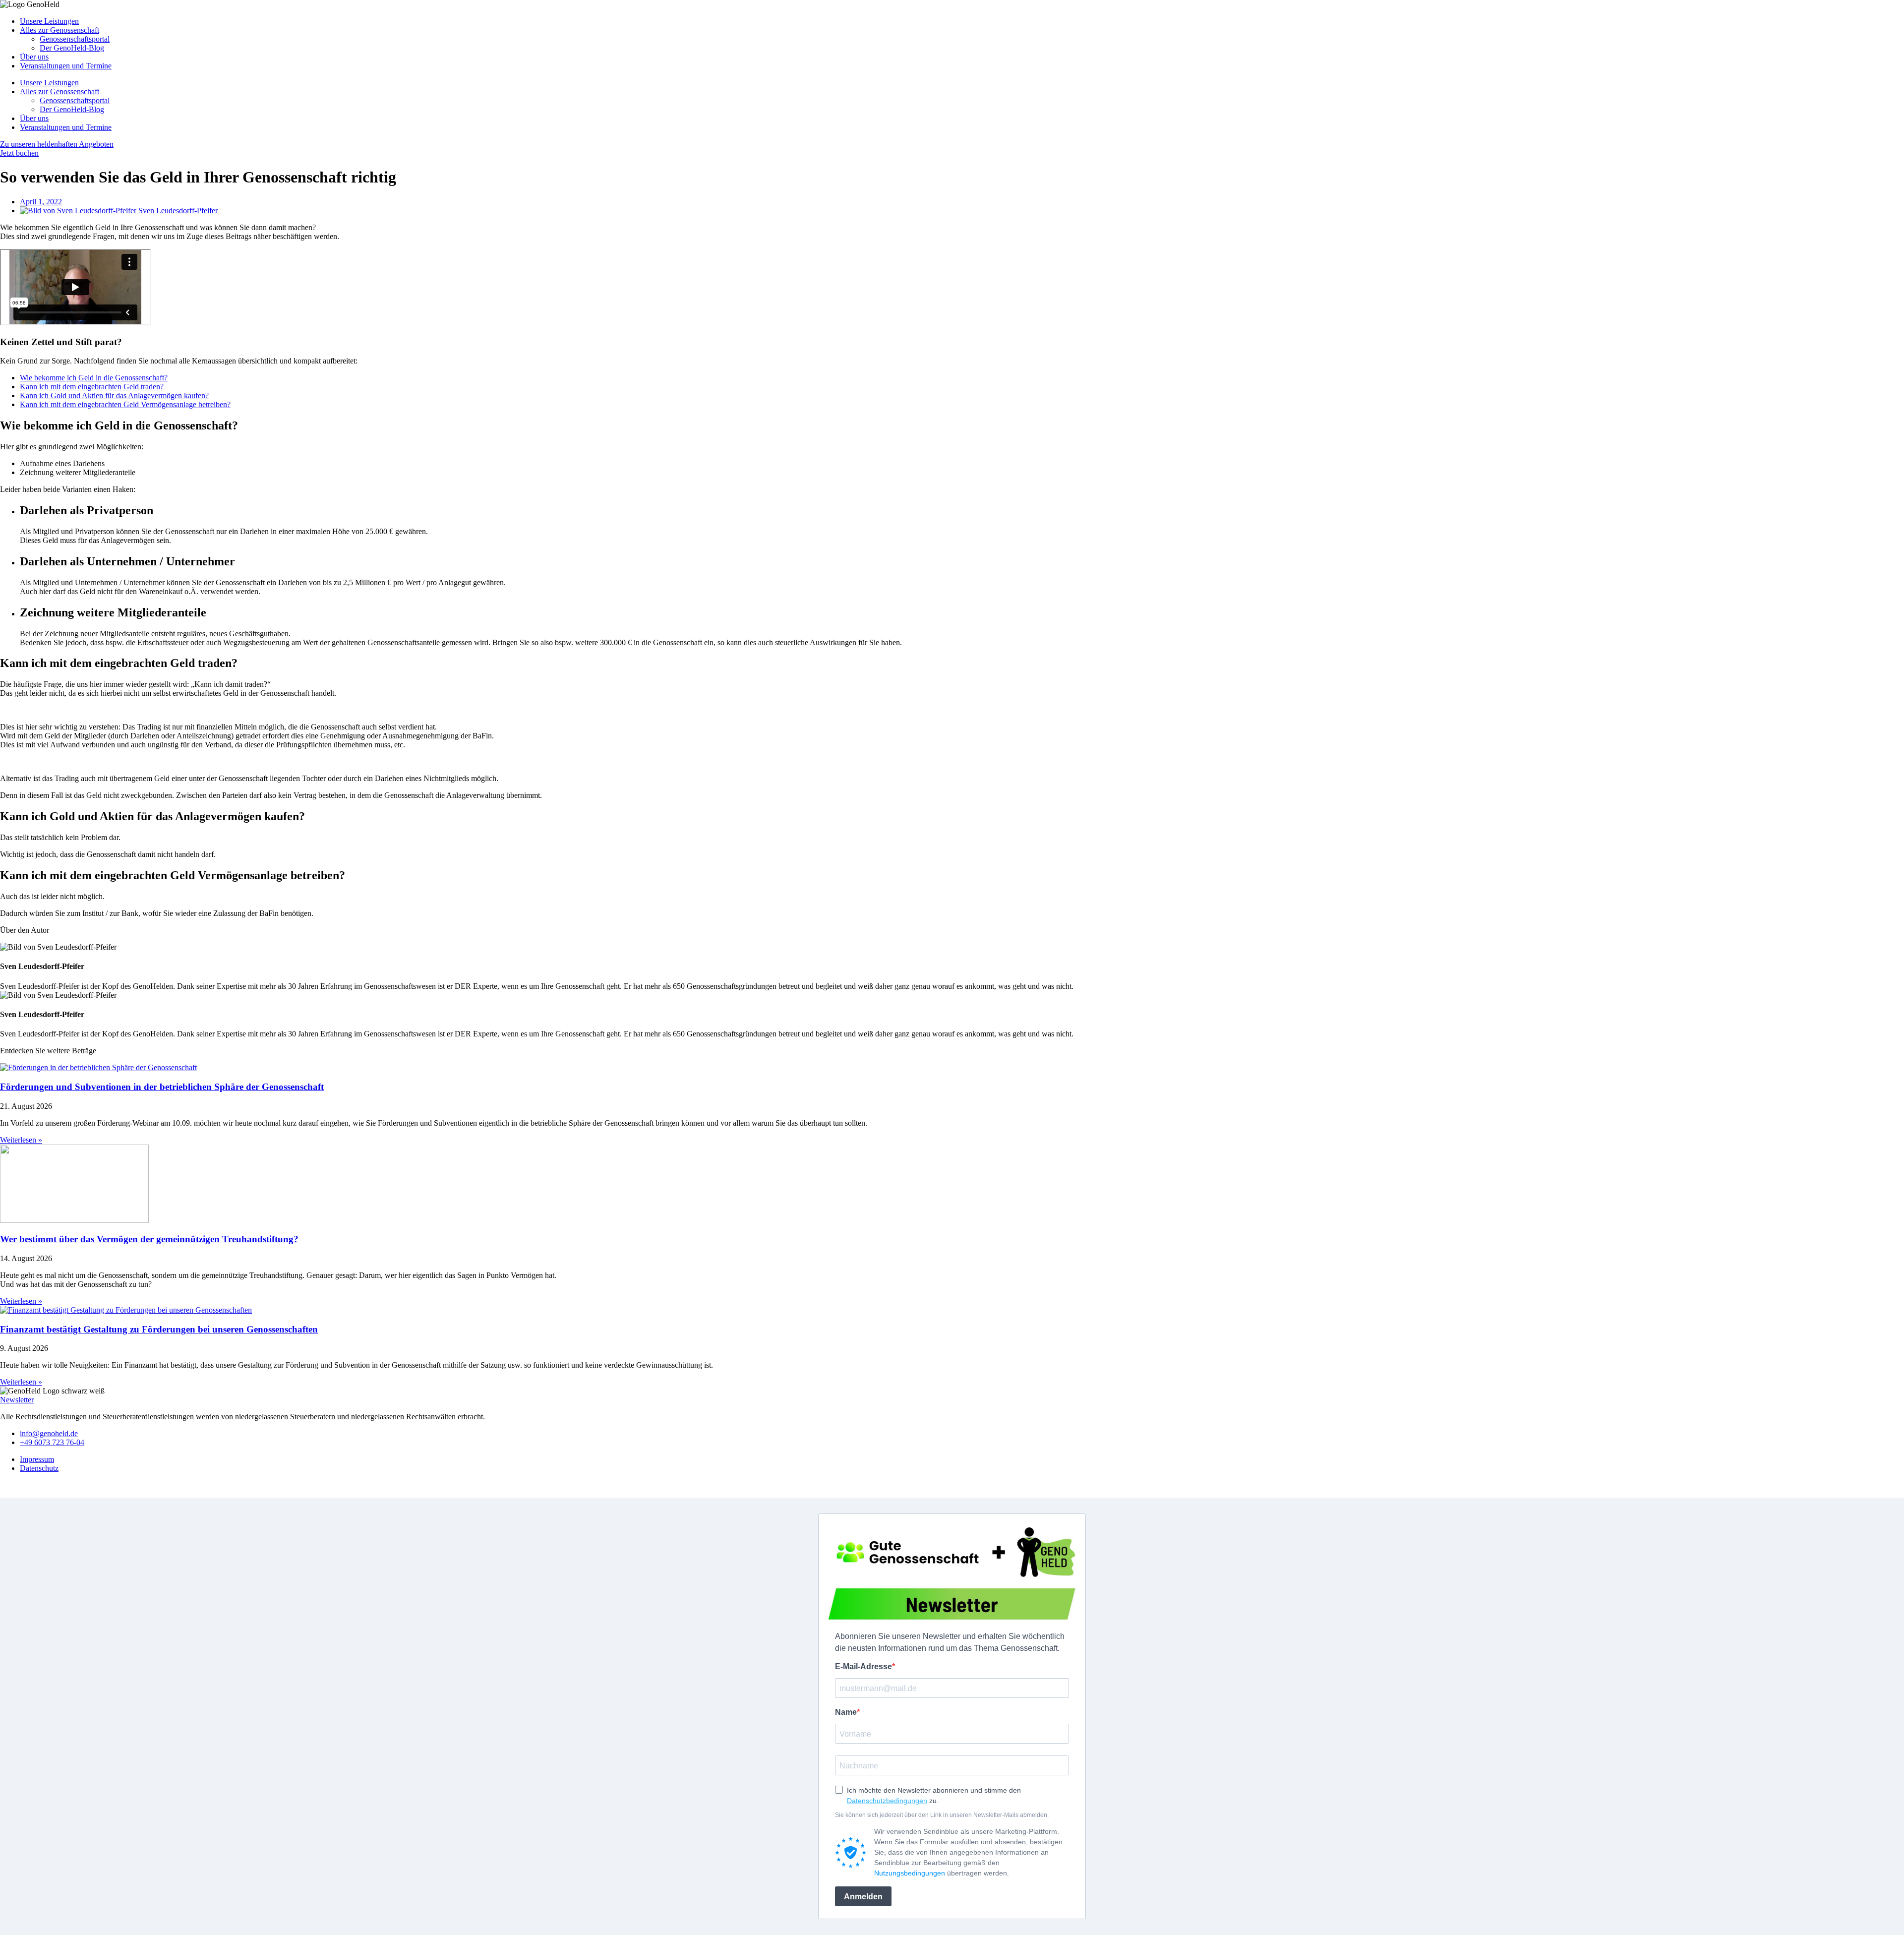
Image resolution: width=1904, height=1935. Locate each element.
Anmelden (863, 1897)
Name (846, 1712)
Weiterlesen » (21, 1140)
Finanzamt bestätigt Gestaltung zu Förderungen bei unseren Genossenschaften (159, 1329)
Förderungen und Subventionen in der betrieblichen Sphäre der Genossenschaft (162, 1087)
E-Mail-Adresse (863, 1666)
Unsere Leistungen (49, 21)
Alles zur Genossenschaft (59, 30)
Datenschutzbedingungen (887, 1801)
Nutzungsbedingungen (910, 1873)
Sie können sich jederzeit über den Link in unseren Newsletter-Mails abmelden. (942, 1815)
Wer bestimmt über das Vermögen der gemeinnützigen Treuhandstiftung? (149, 1239)
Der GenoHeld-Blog (72, 48)
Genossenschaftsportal (75, 39)
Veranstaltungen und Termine (66, 66)
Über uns (34, 57)
